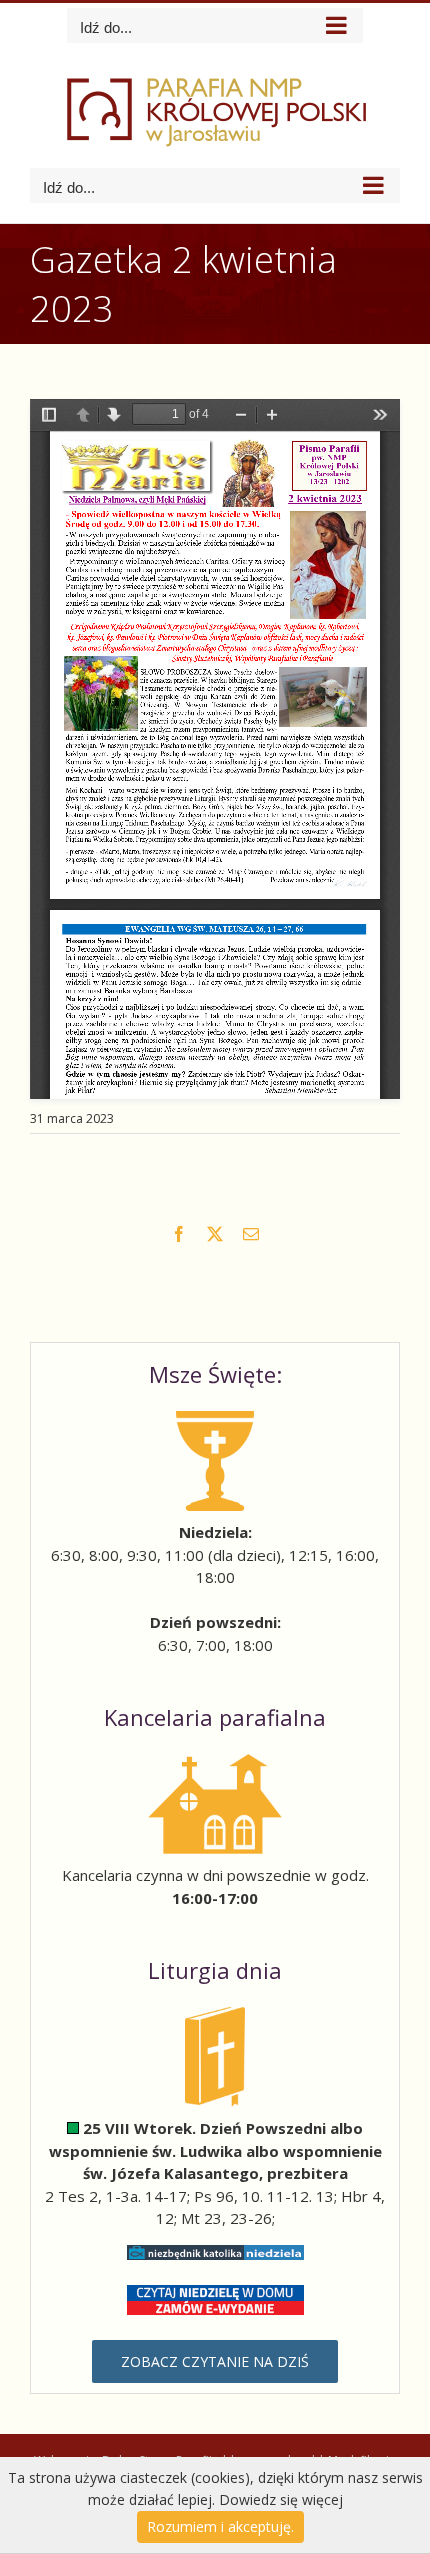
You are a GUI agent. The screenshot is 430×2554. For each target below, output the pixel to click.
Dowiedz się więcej (281, 2499)
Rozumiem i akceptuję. (220, 2526)
